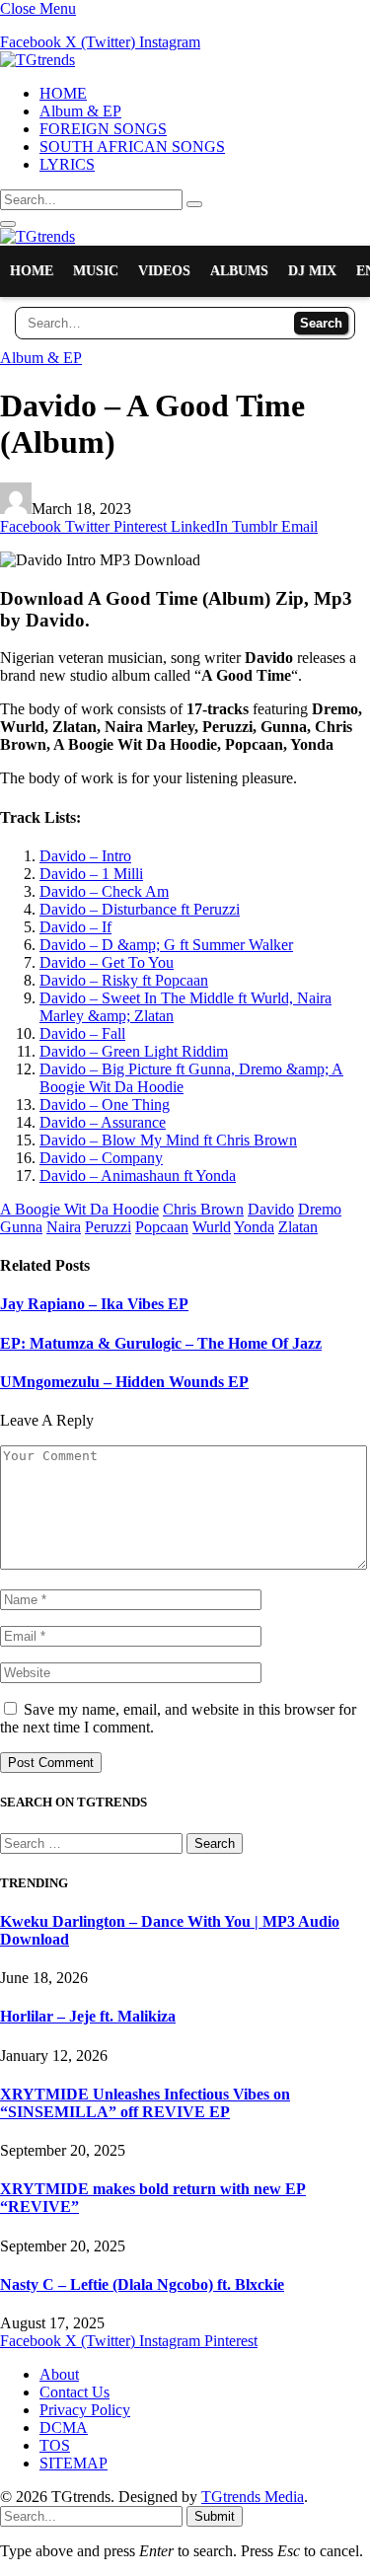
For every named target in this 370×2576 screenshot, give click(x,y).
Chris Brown (203, 1209)
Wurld (212, 1227)
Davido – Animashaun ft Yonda (138, 1176)
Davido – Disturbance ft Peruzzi (140, 909)
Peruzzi (108, 1227)
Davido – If (75, 927)
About (59, 2374)
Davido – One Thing (105, 1104)
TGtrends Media (253, 2497)
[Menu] (8, 224)
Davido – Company (101, 1158)
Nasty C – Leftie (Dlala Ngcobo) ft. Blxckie (142, 2284)
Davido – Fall (82, 1033)
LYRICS (67, 164)
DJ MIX (312, 271)
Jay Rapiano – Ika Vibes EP (94, 1304)
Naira (64, 1227)
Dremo (320, 1209)
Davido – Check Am (104, 891)
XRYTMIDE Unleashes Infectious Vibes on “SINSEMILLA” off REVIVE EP (145, 2103)
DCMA (64, 2428)
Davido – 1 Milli (91, 874)
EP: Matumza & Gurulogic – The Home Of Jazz (161, 1343)
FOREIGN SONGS (103, 129)
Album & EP (80, 111)
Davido (271, 1209)
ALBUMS (239, 271)
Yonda (254, 1227)
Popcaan (162, 1227)
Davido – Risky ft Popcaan (124, 980)
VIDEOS (164, 271)
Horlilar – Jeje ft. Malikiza (88, 2016)
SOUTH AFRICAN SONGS (132, 147)
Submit (215, 2516)
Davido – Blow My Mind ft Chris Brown (168, 1140)
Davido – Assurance (103, 1122)
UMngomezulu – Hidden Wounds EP (124, 1382)
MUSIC (96, 271)
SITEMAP (74, 2463)
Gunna (21, 1227)
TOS (55, 2445)
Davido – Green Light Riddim (134, 1051)
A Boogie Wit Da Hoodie (79, 1209)
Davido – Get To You (107, 962)
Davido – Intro (85, 856)
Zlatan (298, 1227)
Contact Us (74, 2392)
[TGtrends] (37, 60)
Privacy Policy (85, 2410)
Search (321, 323)
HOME (63, 93)
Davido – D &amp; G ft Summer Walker (166, 945)
